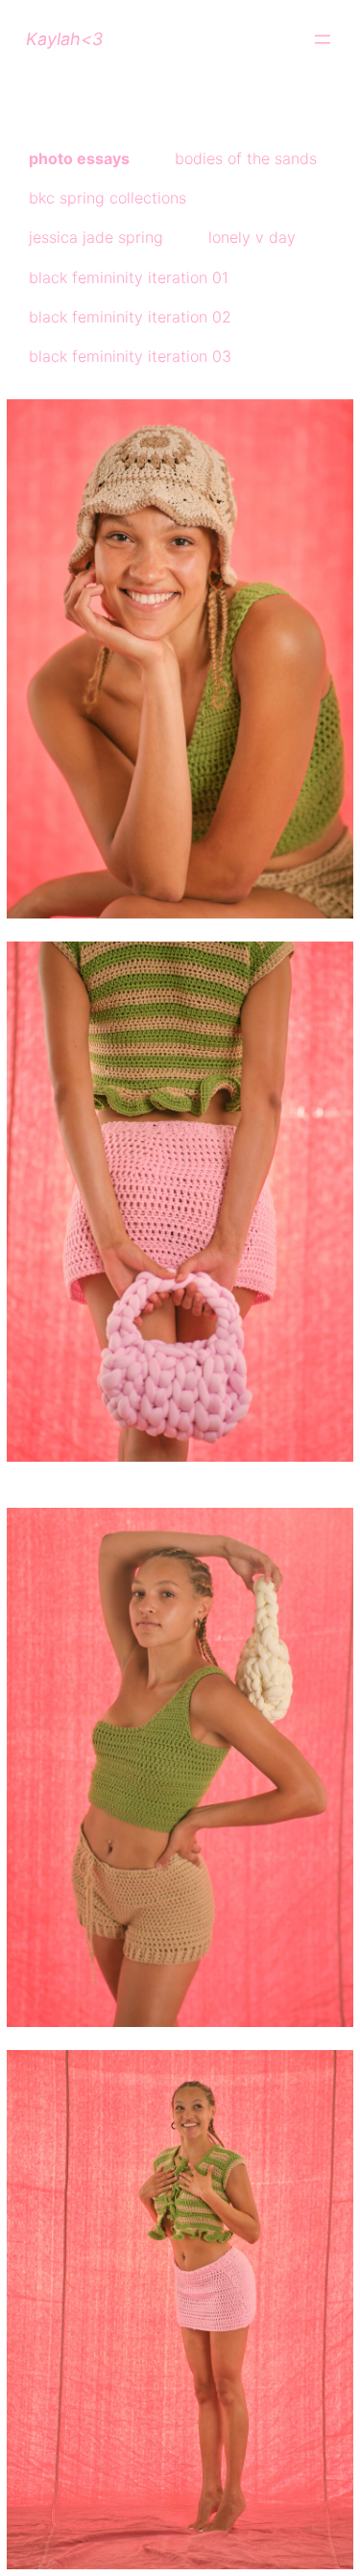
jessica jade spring (96, 237)
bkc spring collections (108, 198)
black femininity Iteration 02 (130, 317)
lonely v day (252, 237)
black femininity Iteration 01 (129, 277)
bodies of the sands (246, 158)
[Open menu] (323, 39)
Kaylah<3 (64, 39)
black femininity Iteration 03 (130, 356)
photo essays (79, 158)
